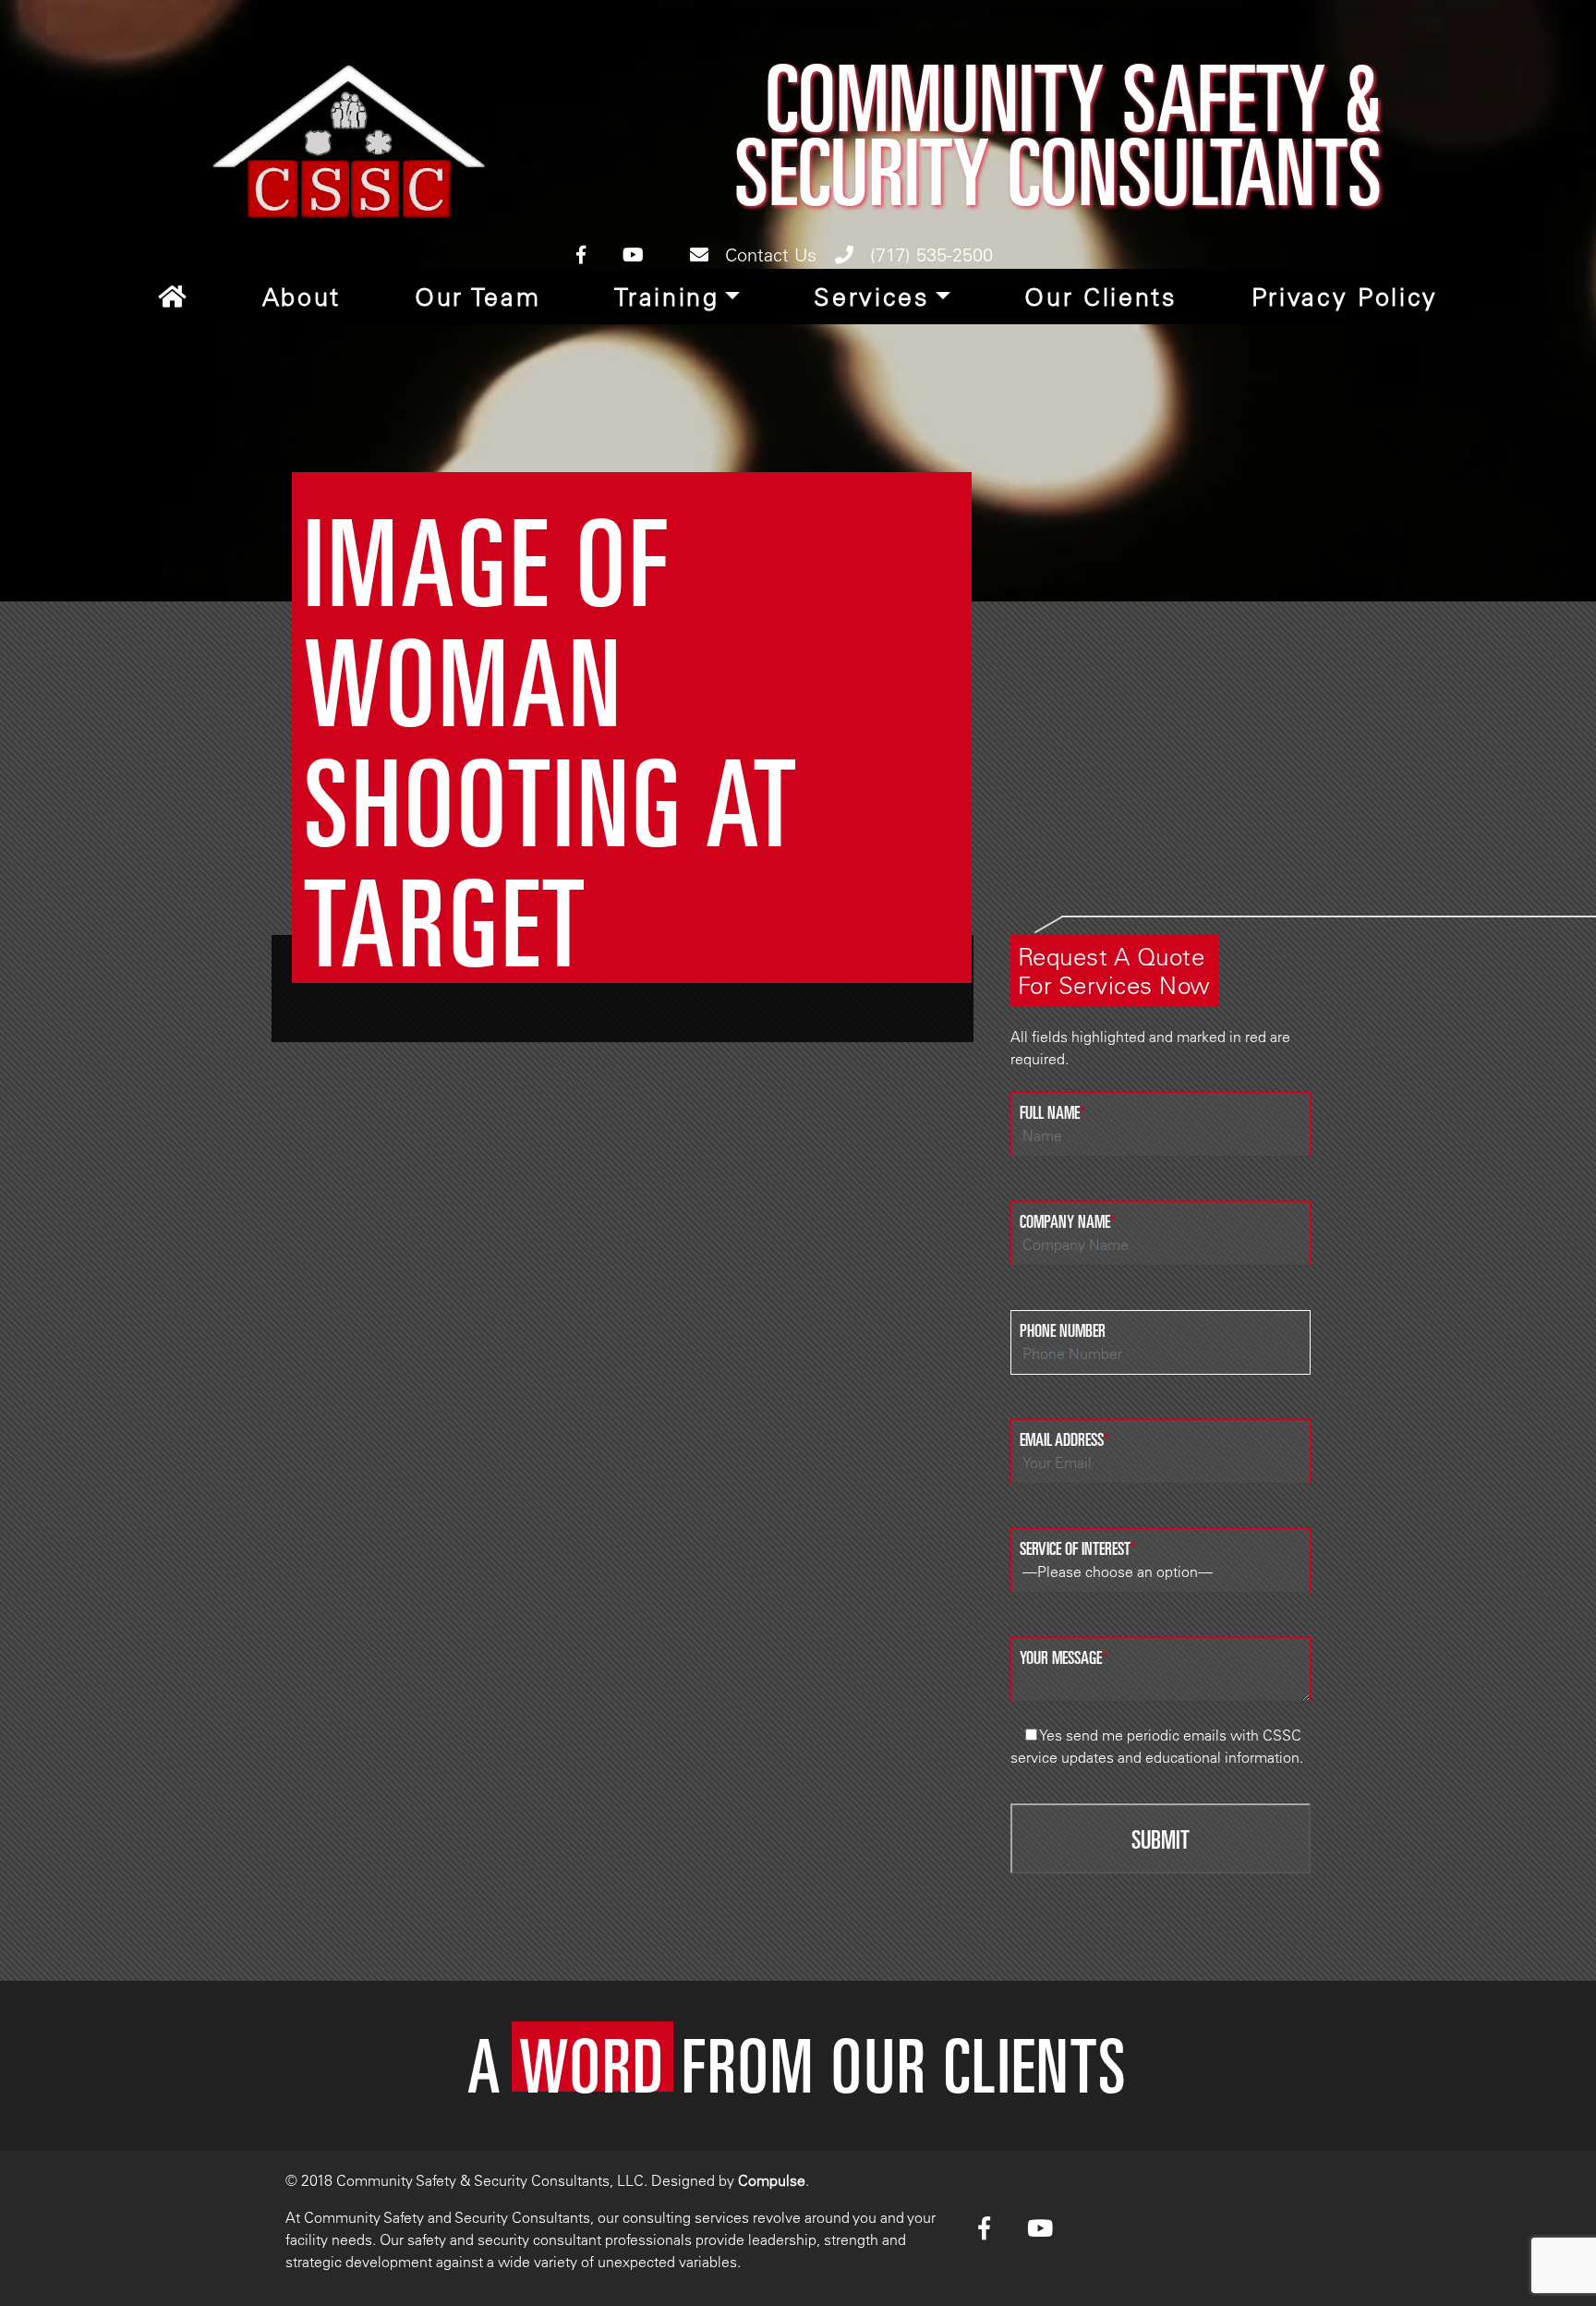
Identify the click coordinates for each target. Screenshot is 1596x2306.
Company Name (1068, 1220)
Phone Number (1063, 1329)
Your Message (1064, 1657)
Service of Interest (1078, 1547)
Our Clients (1100, 297)
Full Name (1052, 1111)
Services (871, 297)
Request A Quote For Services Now (1114, 971)
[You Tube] (633, 255)
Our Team (478, 297)
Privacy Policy (1345, 297)
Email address (1064, 1438)
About (302, 297)
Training (666, 297)
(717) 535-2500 (929, 255)
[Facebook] (581, 255)
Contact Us (768, 255)
